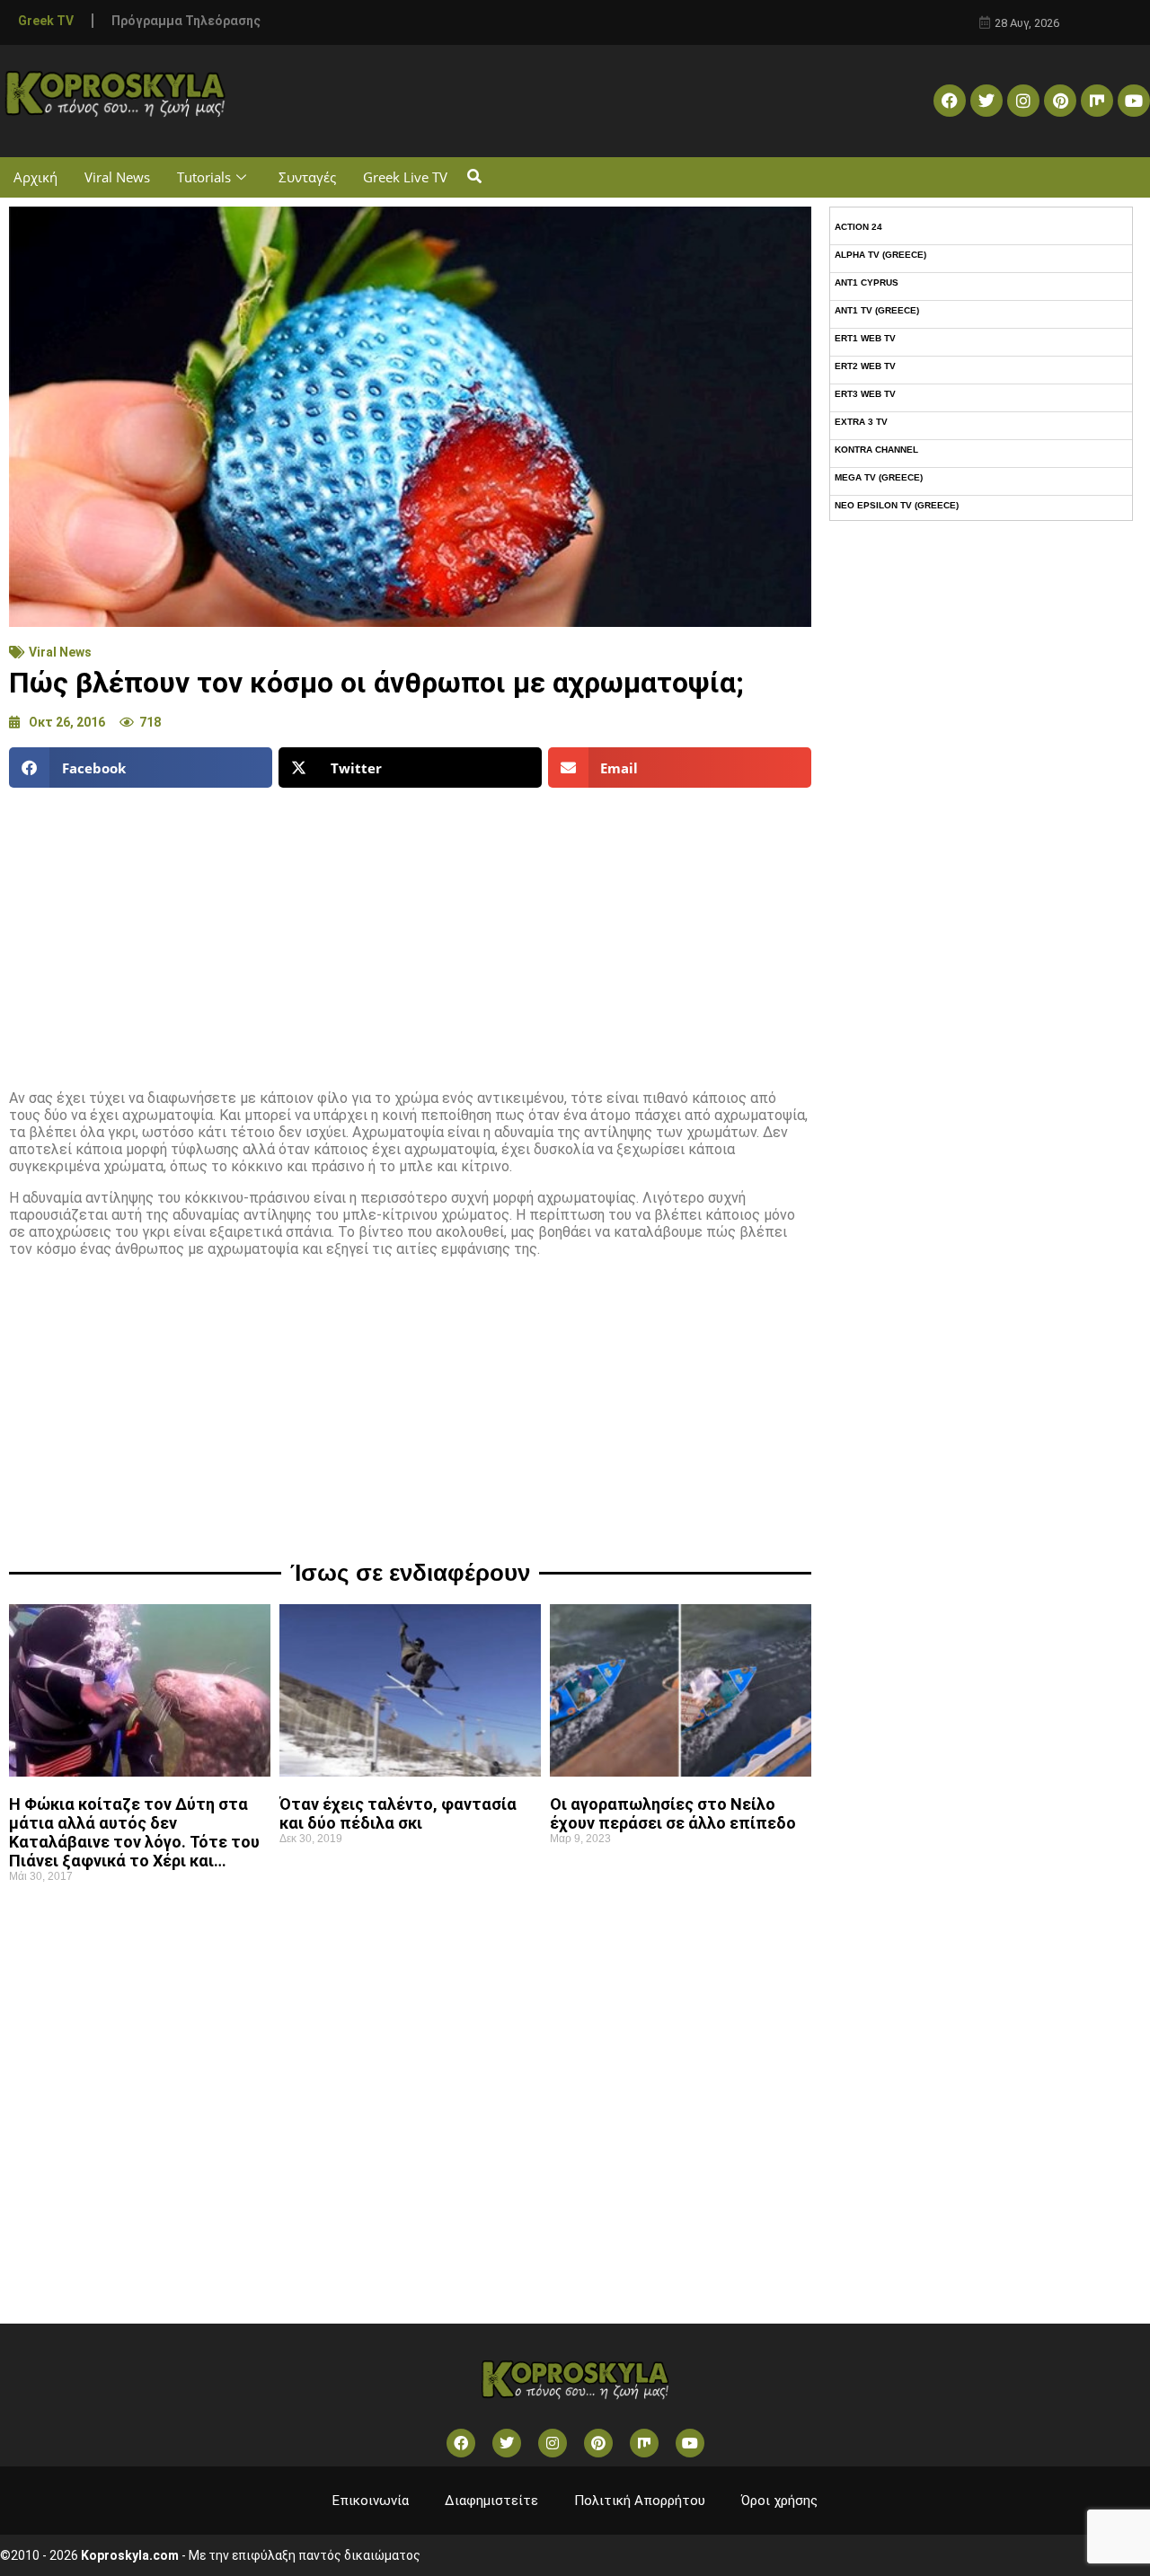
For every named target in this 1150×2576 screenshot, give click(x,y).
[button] (474, 177)
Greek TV (46, 21)
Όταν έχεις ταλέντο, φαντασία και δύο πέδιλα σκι (398, 1813)
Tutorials (204, 177)
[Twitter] (986, 101)
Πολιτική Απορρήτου (640, 2501)
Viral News (117, 177)
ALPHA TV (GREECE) (880, 255)
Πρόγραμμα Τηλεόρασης (186, 21)
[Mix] (1097, 101)
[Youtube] (1134, 101)
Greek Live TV (405, 177)
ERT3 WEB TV (865, 394)
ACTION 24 (858, 227)
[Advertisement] (410, 931)
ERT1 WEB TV (865, 338)
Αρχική (35, 177)
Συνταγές (307, 177)
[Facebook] (950, 101)
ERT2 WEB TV (865, 366)
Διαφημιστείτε (491, 2501)
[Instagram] (1023, 101)
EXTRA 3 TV (861, 422)
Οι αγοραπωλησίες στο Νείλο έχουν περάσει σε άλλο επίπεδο (673, 1813)
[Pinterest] (1060, 101)
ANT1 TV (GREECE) (877, 310)
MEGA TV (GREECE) (879, 477)
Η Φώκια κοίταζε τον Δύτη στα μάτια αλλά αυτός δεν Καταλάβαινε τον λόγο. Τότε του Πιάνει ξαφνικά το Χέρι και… (134, 1832)
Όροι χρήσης (779, 2501)
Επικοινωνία (371, 2501)
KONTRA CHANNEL (876, 450)
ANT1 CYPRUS (867, 282)
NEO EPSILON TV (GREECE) (897, 505)
